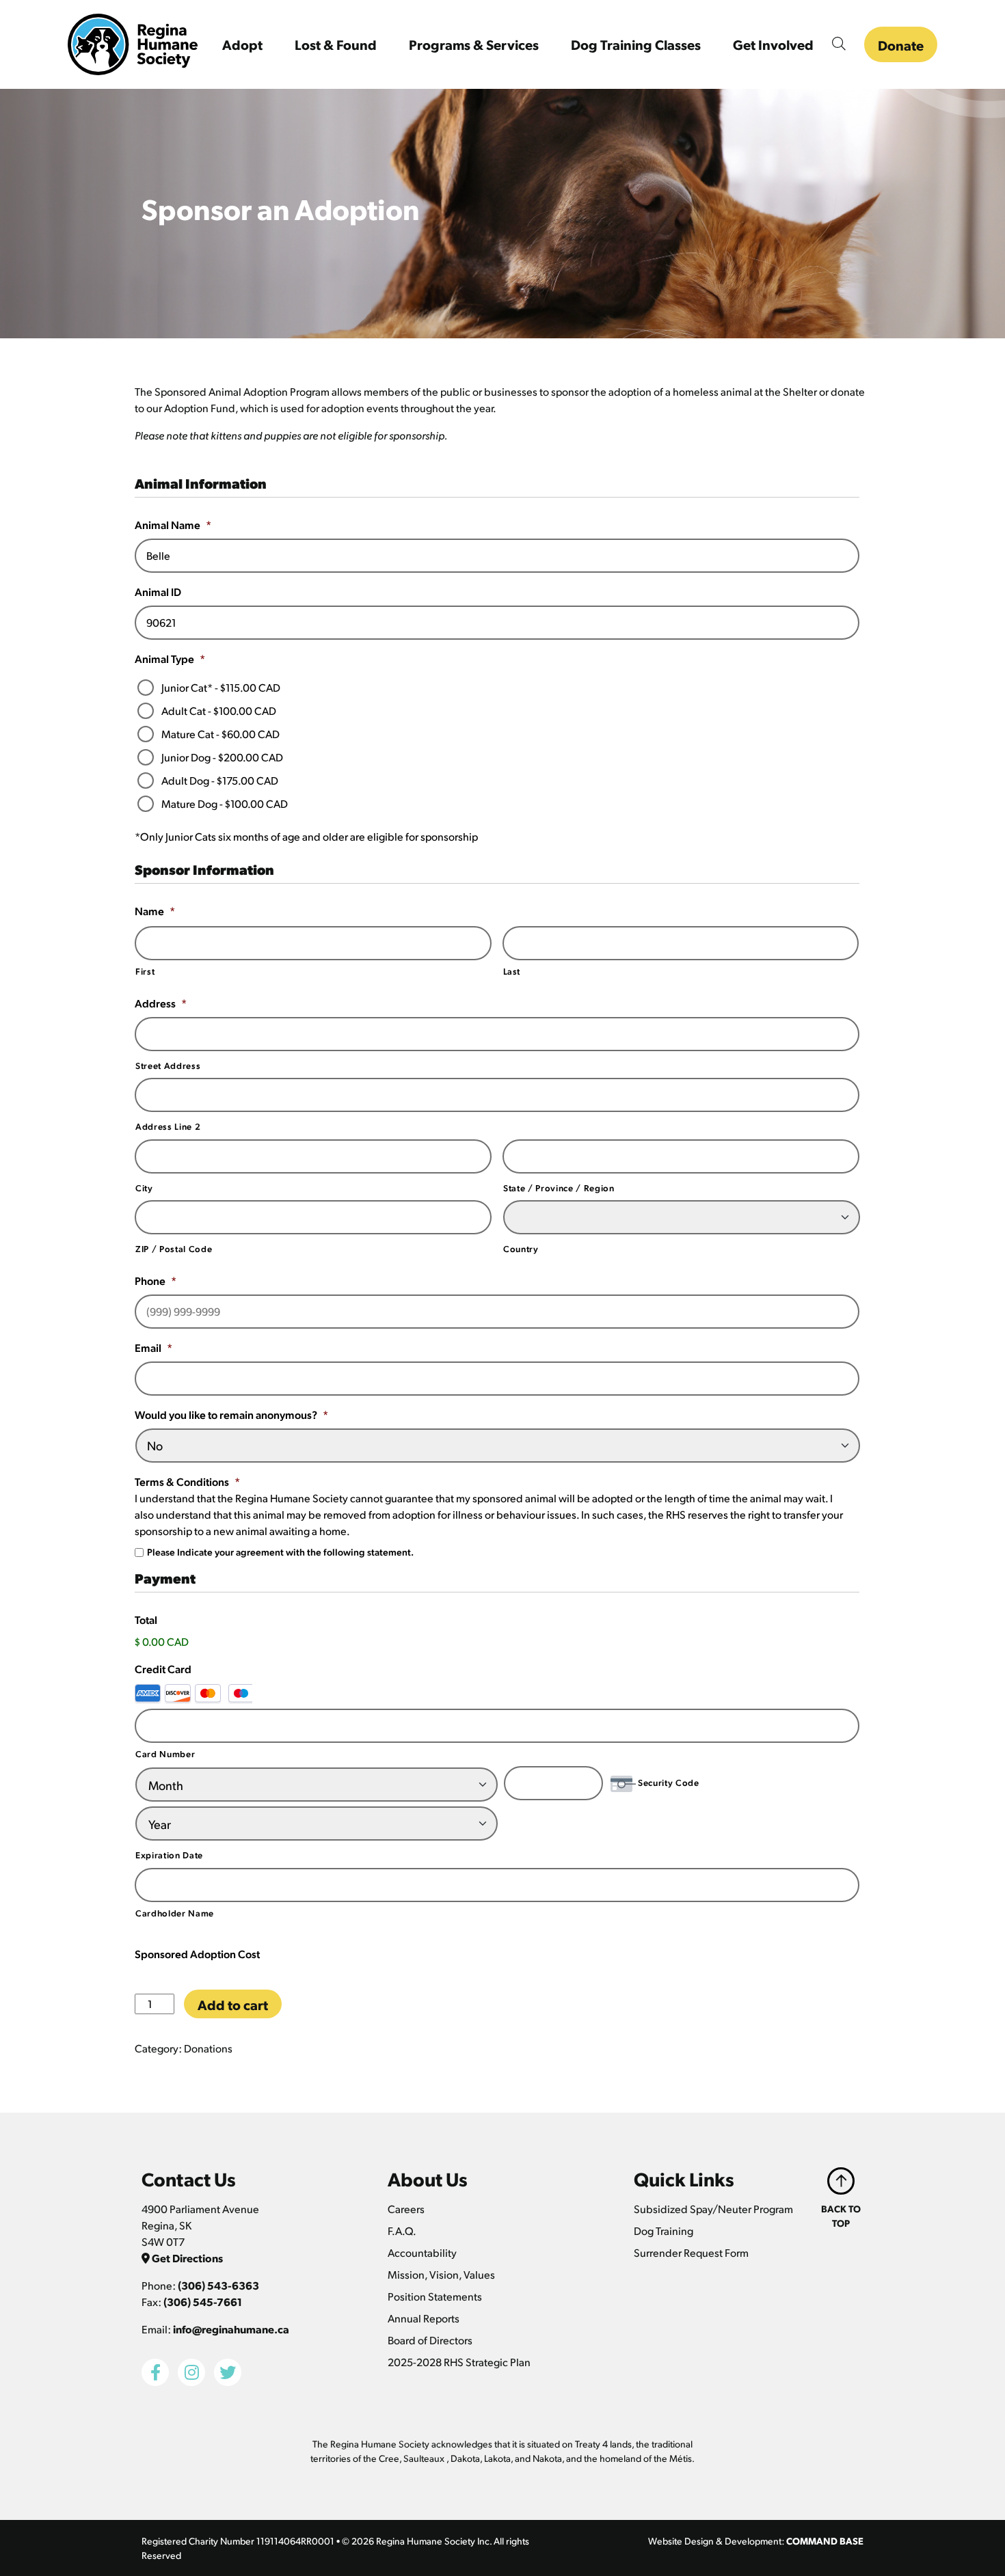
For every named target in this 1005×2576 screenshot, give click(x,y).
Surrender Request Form (691, 2252)
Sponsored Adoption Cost (197, 1954)
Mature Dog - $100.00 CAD (225, 803)
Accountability (422, 2252)
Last (512, 971)
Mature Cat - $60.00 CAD (220, 734)
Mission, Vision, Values (441, 2274)
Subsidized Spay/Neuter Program (713, 2209)
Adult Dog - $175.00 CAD (220, 780)
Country (521, 1248)
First (145, 971)
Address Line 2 (168, 1126)
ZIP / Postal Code (174, 1248)
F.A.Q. (402, 2231)
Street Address (168, 1065)
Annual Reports (424, 2318)
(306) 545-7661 (203, 2302)
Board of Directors (430, 2340)
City (144, 1188)
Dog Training (664, 2231)
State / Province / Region (559, 1188)
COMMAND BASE (825, 2540)
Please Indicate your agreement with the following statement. (280, 1551)
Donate (901, 45)
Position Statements (435, 2296)
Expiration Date (169, 1855)
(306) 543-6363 (218, 2285)
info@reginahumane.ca (231, 2329)
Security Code (669, 1782)
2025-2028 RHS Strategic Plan (459, 2362)
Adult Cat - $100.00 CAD (219, 710)
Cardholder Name (175, 1913)
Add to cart (233, 2005)
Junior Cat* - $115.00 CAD (221, 687)
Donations (208, 2048)
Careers (406, 2209)
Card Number (165, 1753)
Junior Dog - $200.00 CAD (222, 757)
